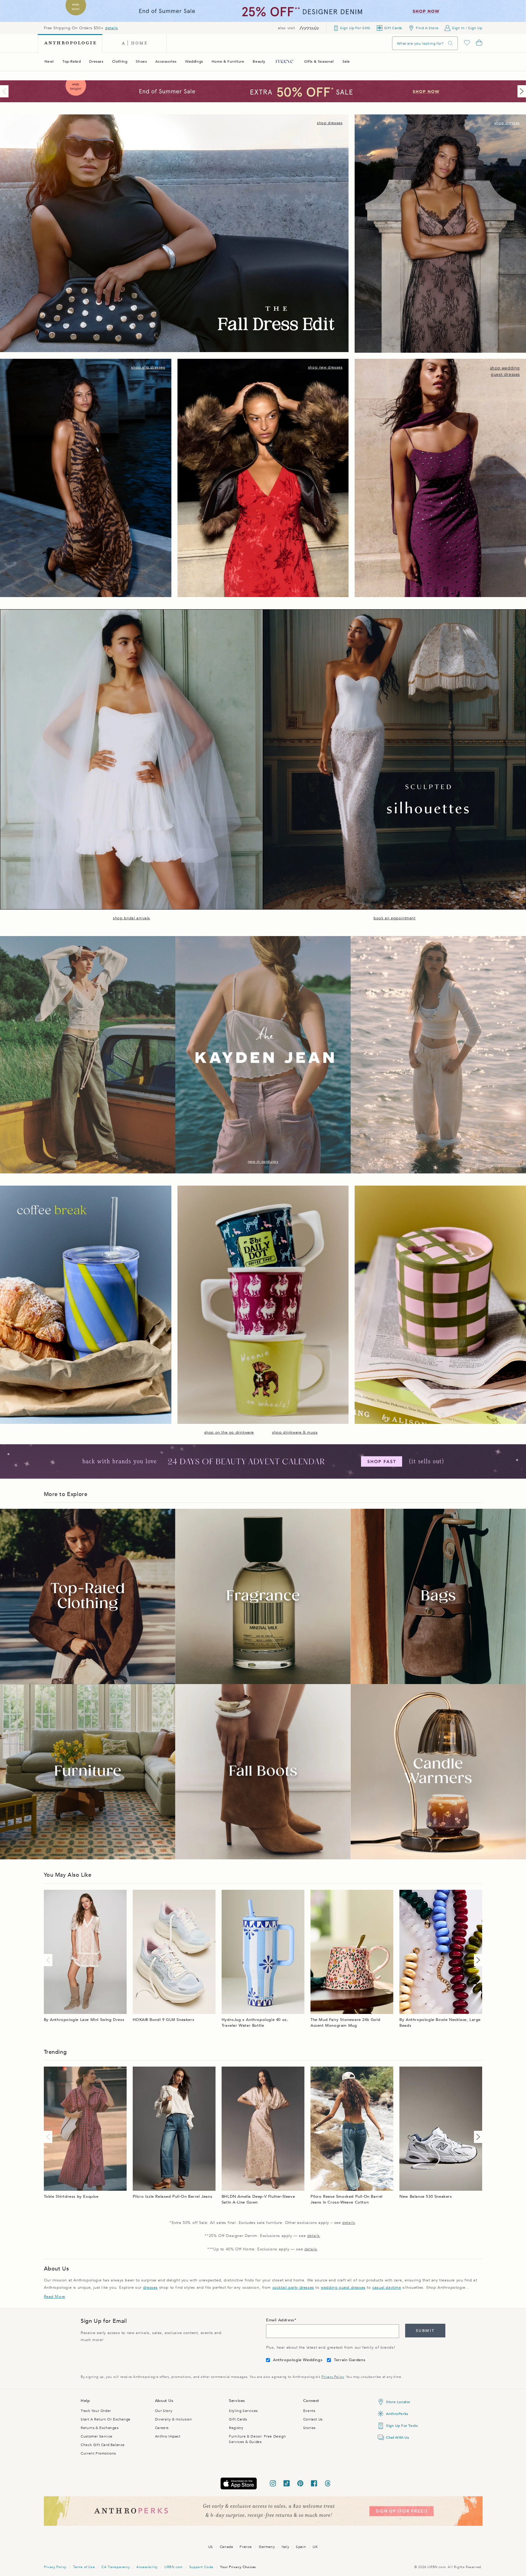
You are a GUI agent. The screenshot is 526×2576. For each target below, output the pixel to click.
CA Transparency (116, 2567)
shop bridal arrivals (131, 918)
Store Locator (398, 2402)
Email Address (280, 2320)
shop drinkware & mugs (295, 1432)
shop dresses (330, 123)
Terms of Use (84, 2567)
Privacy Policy (333, 2377)
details (111, 28)
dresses (150, 2288)
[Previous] (5, 91)
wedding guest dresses (343, 2288)
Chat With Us (397, 2438)
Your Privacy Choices (238, 2567)
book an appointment (394, 918)
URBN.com (174, 2567)
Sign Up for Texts (402, 2426)
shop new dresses (325, 367)
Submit (425, 2331)
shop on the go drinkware (229, 1432)
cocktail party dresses (293, 2288)
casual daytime (387, 2288)
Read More (54, 2297)
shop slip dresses (148, 367)
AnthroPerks (397, 2414)
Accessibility (147, 2567)
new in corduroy (263, 1162)
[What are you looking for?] (451, 43)
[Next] (521, 91)
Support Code (201, 2567)
